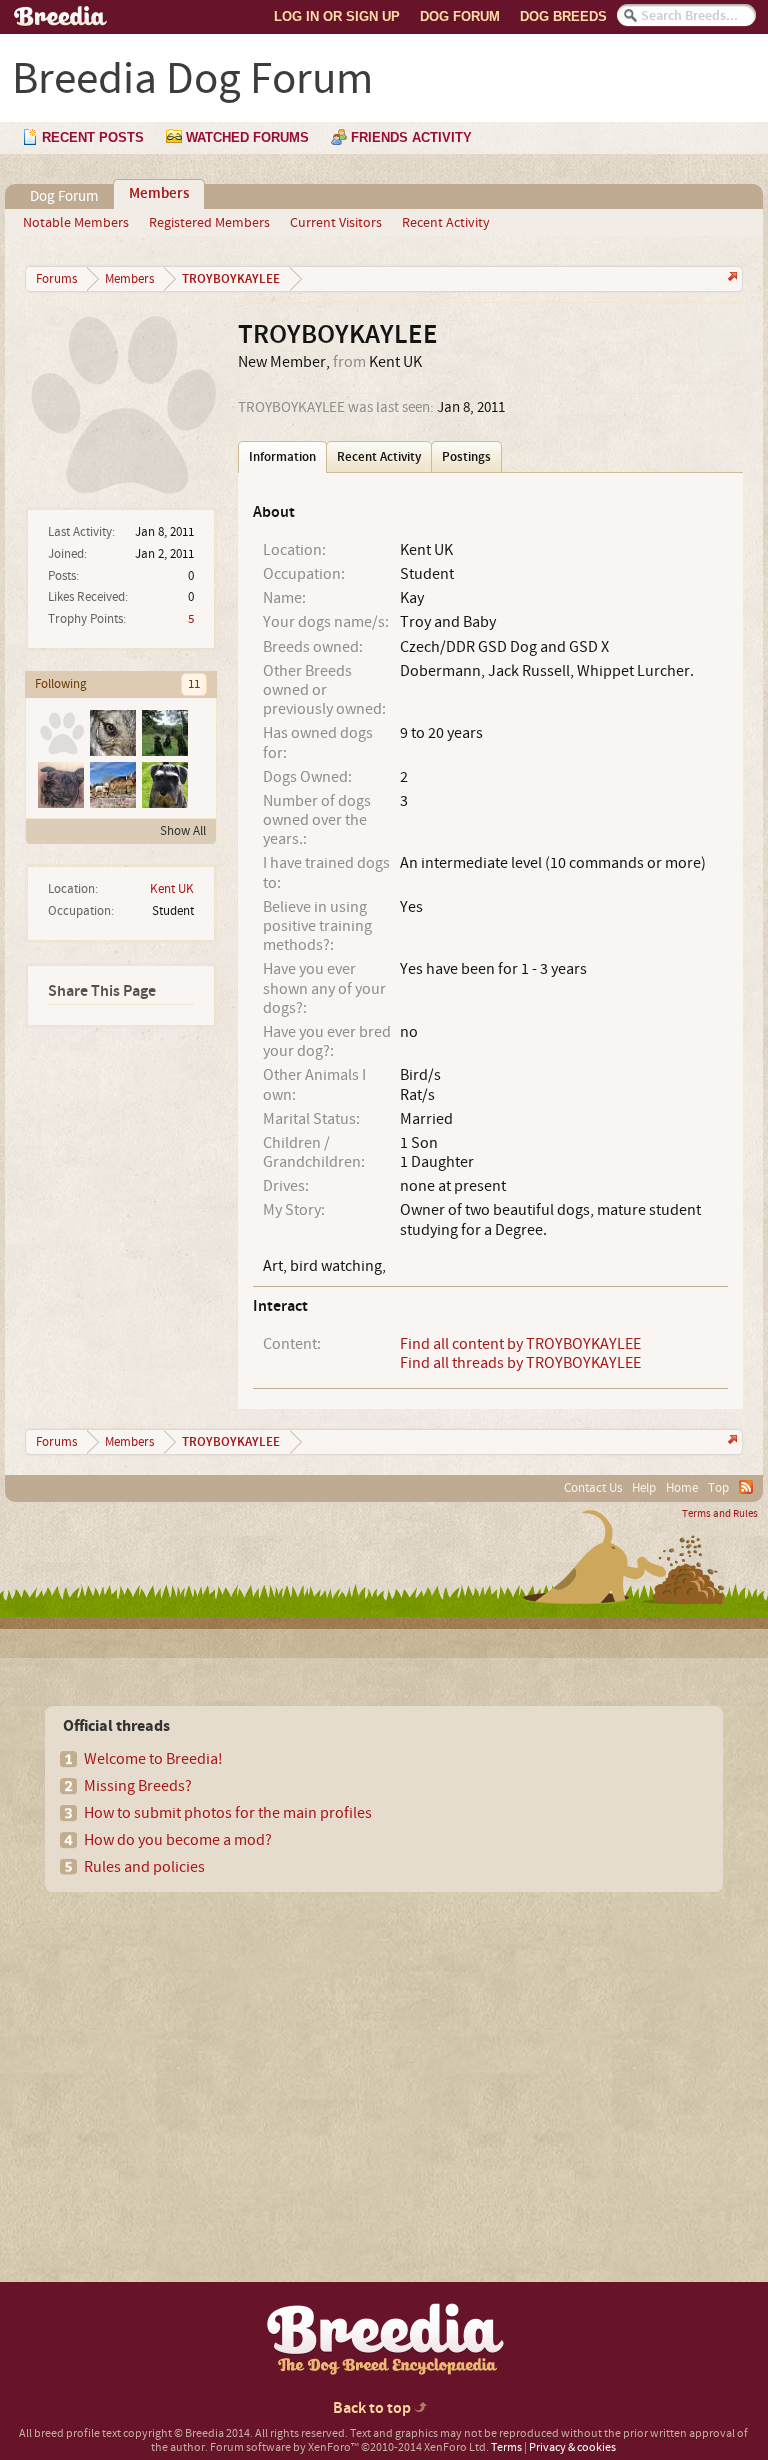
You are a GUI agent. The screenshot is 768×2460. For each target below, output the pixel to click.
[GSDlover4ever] (112, 784)
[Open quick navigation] (730, 278)
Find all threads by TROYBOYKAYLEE (520, 1363)
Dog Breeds (563, 16)
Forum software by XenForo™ (349, 2447)
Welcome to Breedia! (153, 1759)
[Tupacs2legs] (112, 732)
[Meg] (164, 784)
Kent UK (172, 889)
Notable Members (76, 223)
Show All (183, 831)
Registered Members (209, 223)
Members (159, 194)
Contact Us (593, 1488)
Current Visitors (336, 223)
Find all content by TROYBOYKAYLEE (520, 1344)
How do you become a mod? (178, 1840)
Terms (506, 2447)
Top (718, 1488)
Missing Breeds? (138, 1786)
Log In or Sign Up (337, 16)
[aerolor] (164, 732)
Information (282, 457)
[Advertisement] (191, 2052)
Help (644, 1488)
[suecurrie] (60, 732)
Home (682, 1488)
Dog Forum (460, 16)
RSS (746, 1487)
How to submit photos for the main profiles (228, 1813)
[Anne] (60, 784)
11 (194, 684)
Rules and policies (144, 1867)
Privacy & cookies (572, 2447)
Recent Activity (446, 223)
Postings (466, 457)
